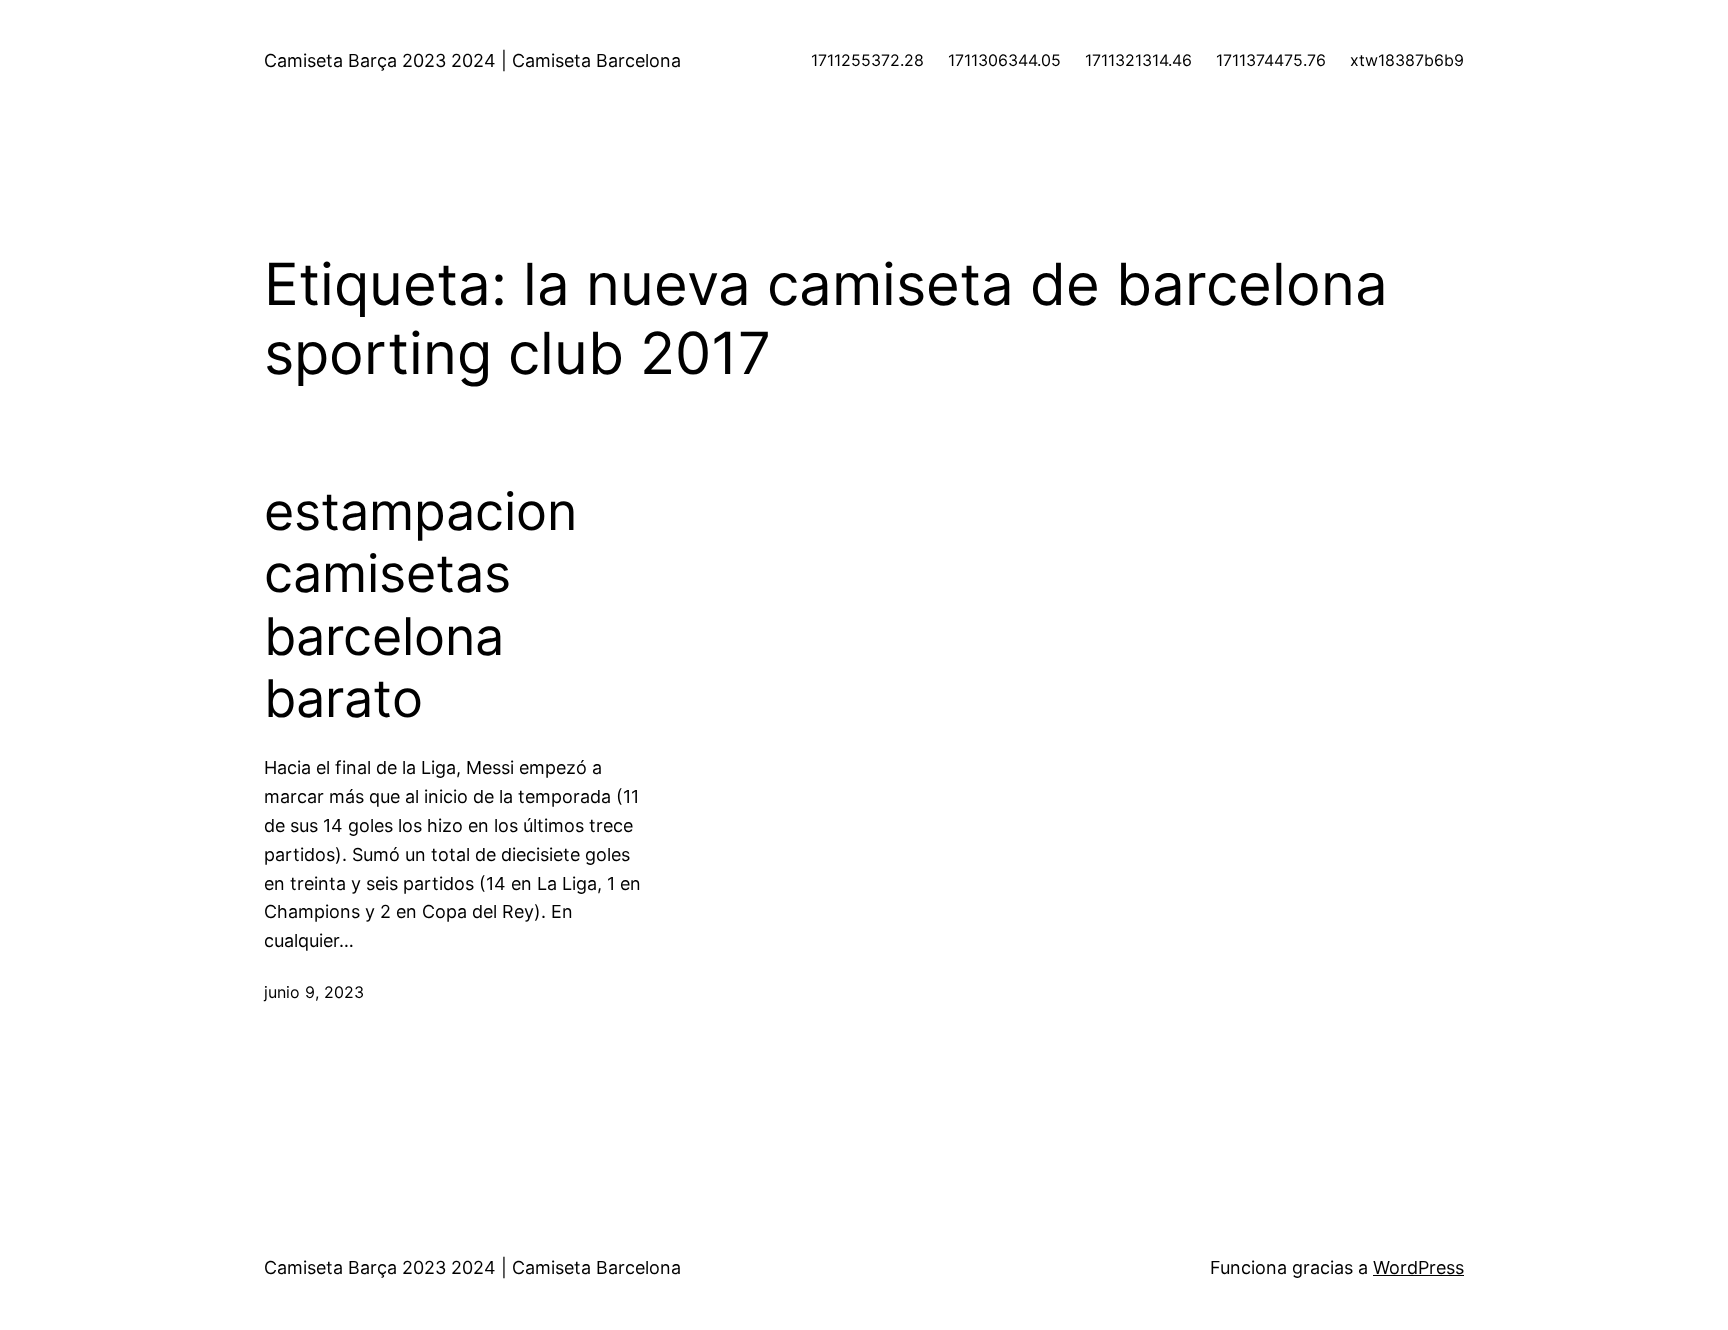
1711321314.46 (1138, 60)
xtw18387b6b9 (1407, 60)
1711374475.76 (1271, 60)
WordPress (1418, 1267)
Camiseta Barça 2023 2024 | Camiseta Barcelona (472, 60)
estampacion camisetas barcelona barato (420, 605)
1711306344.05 (1004, 60)
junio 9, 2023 (314, 992)
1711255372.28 (867, 60)
